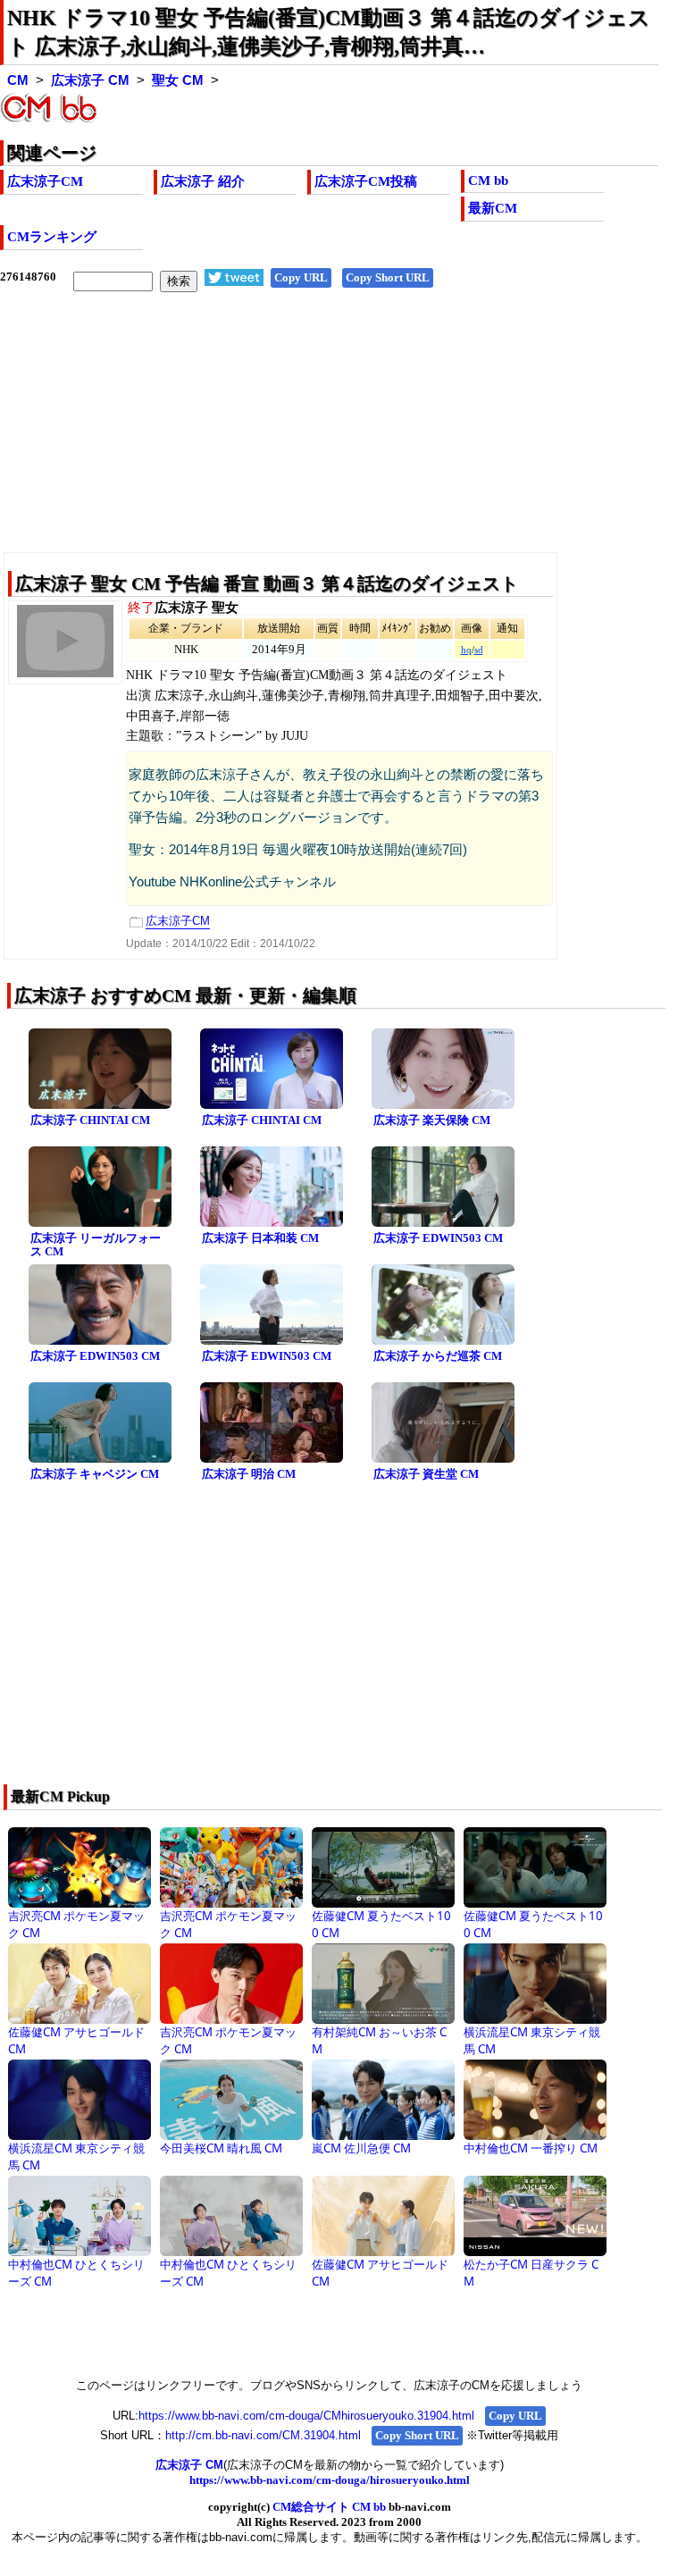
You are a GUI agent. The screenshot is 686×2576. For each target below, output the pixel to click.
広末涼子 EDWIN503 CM (438, 1238)
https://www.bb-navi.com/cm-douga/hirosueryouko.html (330, 2480)
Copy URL (301, 277)
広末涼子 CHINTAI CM (90, 1120)
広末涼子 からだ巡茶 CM (438, 1356)
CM (18, 80)
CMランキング (52, 237)
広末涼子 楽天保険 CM (432, 1120)
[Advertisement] (329, 436)
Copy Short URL (388, 277)
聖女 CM (178, 80)
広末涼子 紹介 (203, 181)
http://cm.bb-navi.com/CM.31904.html (263, 2435)
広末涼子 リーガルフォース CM (96, 1245)
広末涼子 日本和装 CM (260, 1238)
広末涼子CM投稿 (366, 181)
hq (466, 650)
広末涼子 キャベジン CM (95, 1474)
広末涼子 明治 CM (249, 1474)
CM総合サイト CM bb (329, 2507)
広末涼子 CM (90, 80)
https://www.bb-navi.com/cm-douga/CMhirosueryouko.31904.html (306, 2416)
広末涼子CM (45, 181)
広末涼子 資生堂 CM (426, 1474)
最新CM (493, 208)
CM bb (488, 180)
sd (479, 650)
